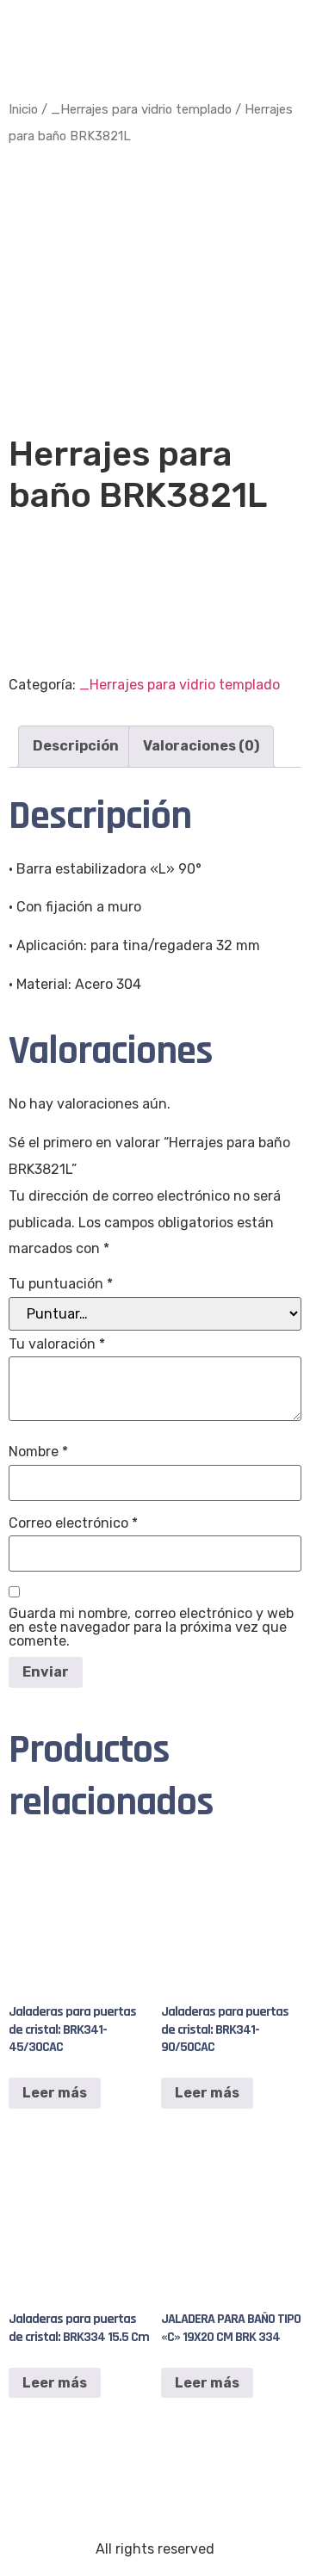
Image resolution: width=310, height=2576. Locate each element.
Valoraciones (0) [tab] (201, 746)
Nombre (38, 1452)
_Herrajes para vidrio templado (141, 109)
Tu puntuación (61, 1284)
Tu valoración (57, 1344)
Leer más (55, 2093)
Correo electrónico (73, 1523)
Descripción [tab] (76, 746)
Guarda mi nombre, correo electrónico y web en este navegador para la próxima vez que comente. (151, 1628)
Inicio (23, 109)
